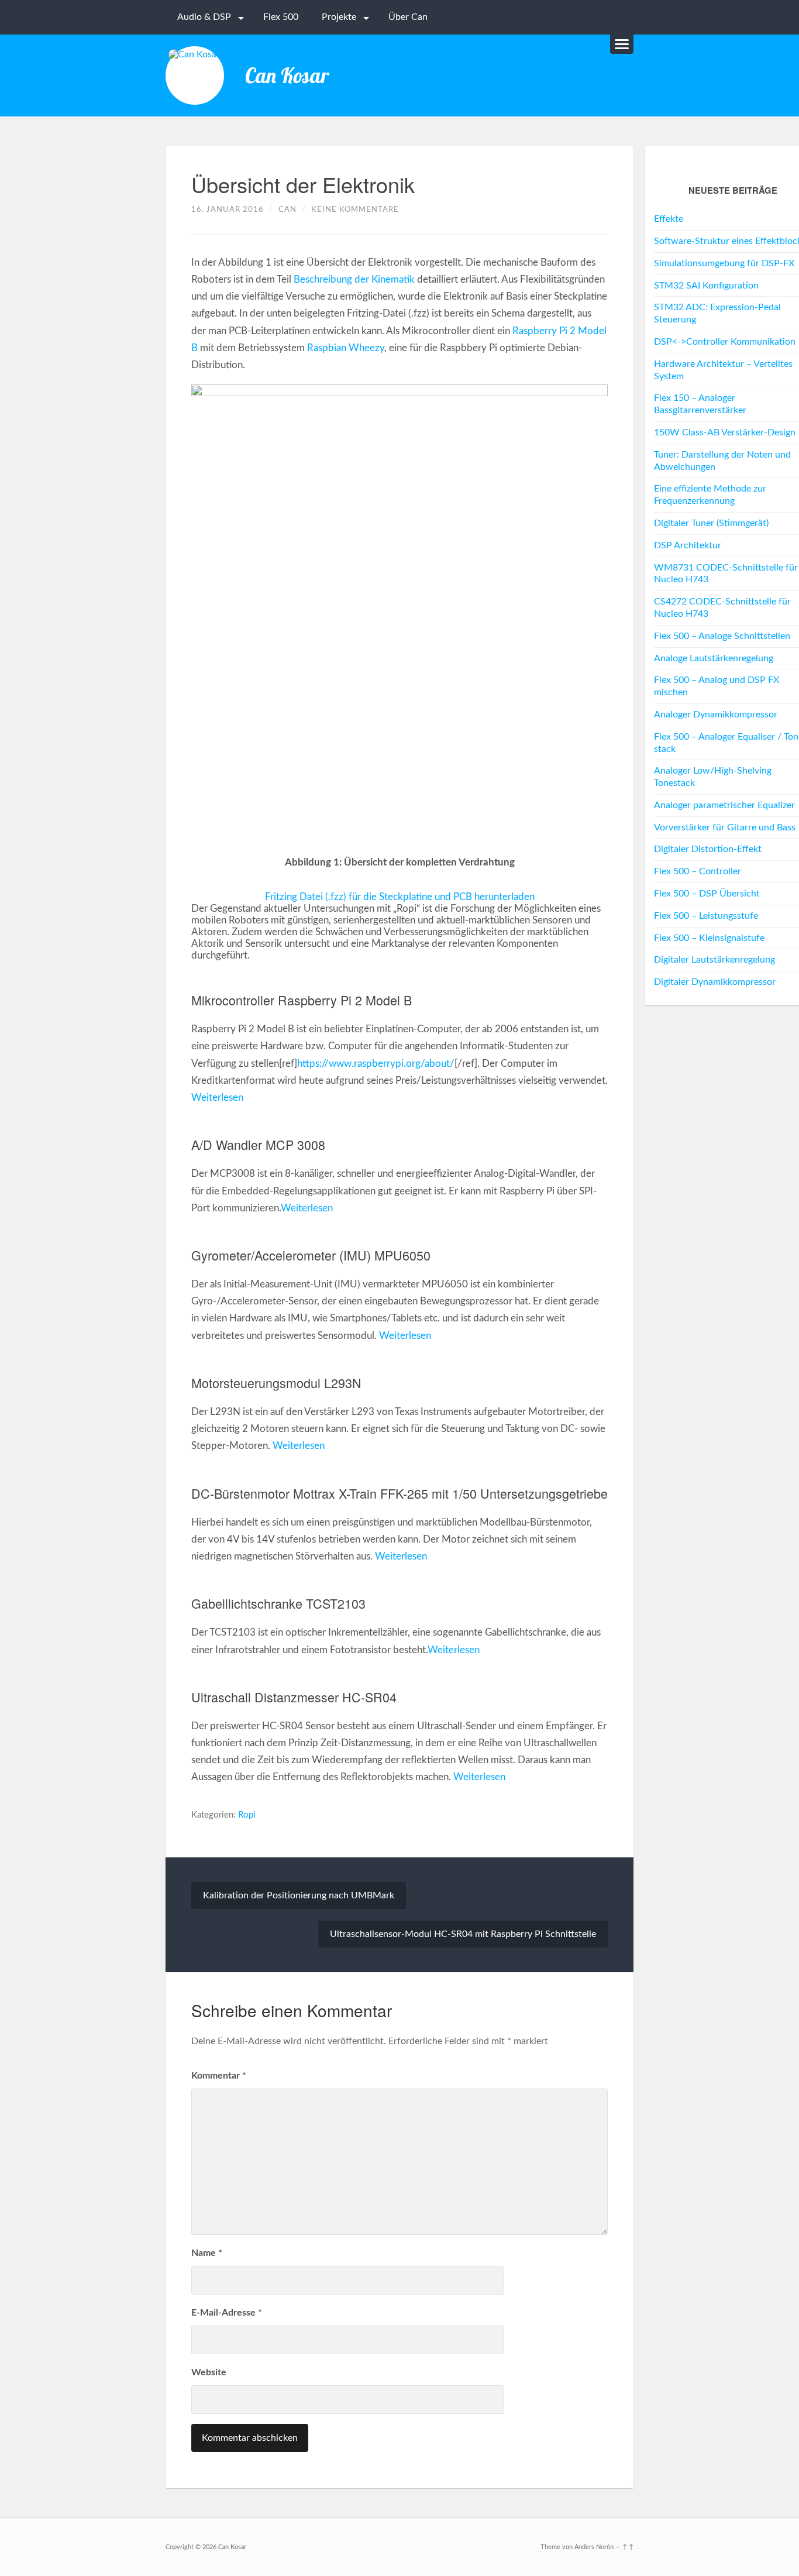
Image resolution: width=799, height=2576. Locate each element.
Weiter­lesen (454, 1650)
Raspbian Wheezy (346, 348)
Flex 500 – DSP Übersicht (707, 894)
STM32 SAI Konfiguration (706, 286)
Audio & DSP (204, 17)
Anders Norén (594, 2547)
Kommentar (219, 2076)
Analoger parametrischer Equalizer (724, 805)
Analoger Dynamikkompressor (716, 715)
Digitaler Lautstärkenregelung (714, 960)
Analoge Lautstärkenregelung (714, 658)
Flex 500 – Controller (698, 871)
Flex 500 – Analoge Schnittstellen (722, 636)
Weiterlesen (217, 1098)
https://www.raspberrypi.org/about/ (376, 1064)
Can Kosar (287, 75)
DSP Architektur (688, 545)
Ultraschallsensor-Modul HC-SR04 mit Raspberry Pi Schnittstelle (463, 1934)
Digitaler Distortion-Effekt (708, 849)
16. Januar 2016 (228, 209)
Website (209, 2372)
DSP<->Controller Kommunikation (725, 342)
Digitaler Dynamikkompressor (715, 982)
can (287, 209)
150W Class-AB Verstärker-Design (725, 432)
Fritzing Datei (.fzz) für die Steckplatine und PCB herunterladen (400, 897)
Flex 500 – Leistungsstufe (706, 916)
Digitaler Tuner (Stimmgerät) (711, 523)
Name (207, 2253)
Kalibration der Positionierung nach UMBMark (299, 1895)
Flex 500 (281, 17)
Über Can (408, 17)
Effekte (669, 219)
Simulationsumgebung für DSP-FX (724, 263)
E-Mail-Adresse (227, 2313)
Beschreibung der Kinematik (354, 279)
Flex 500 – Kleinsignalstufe (709, 938)
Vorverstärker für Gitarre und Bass (725, 827)
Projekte (339, 17)
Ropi (247, 1815)
